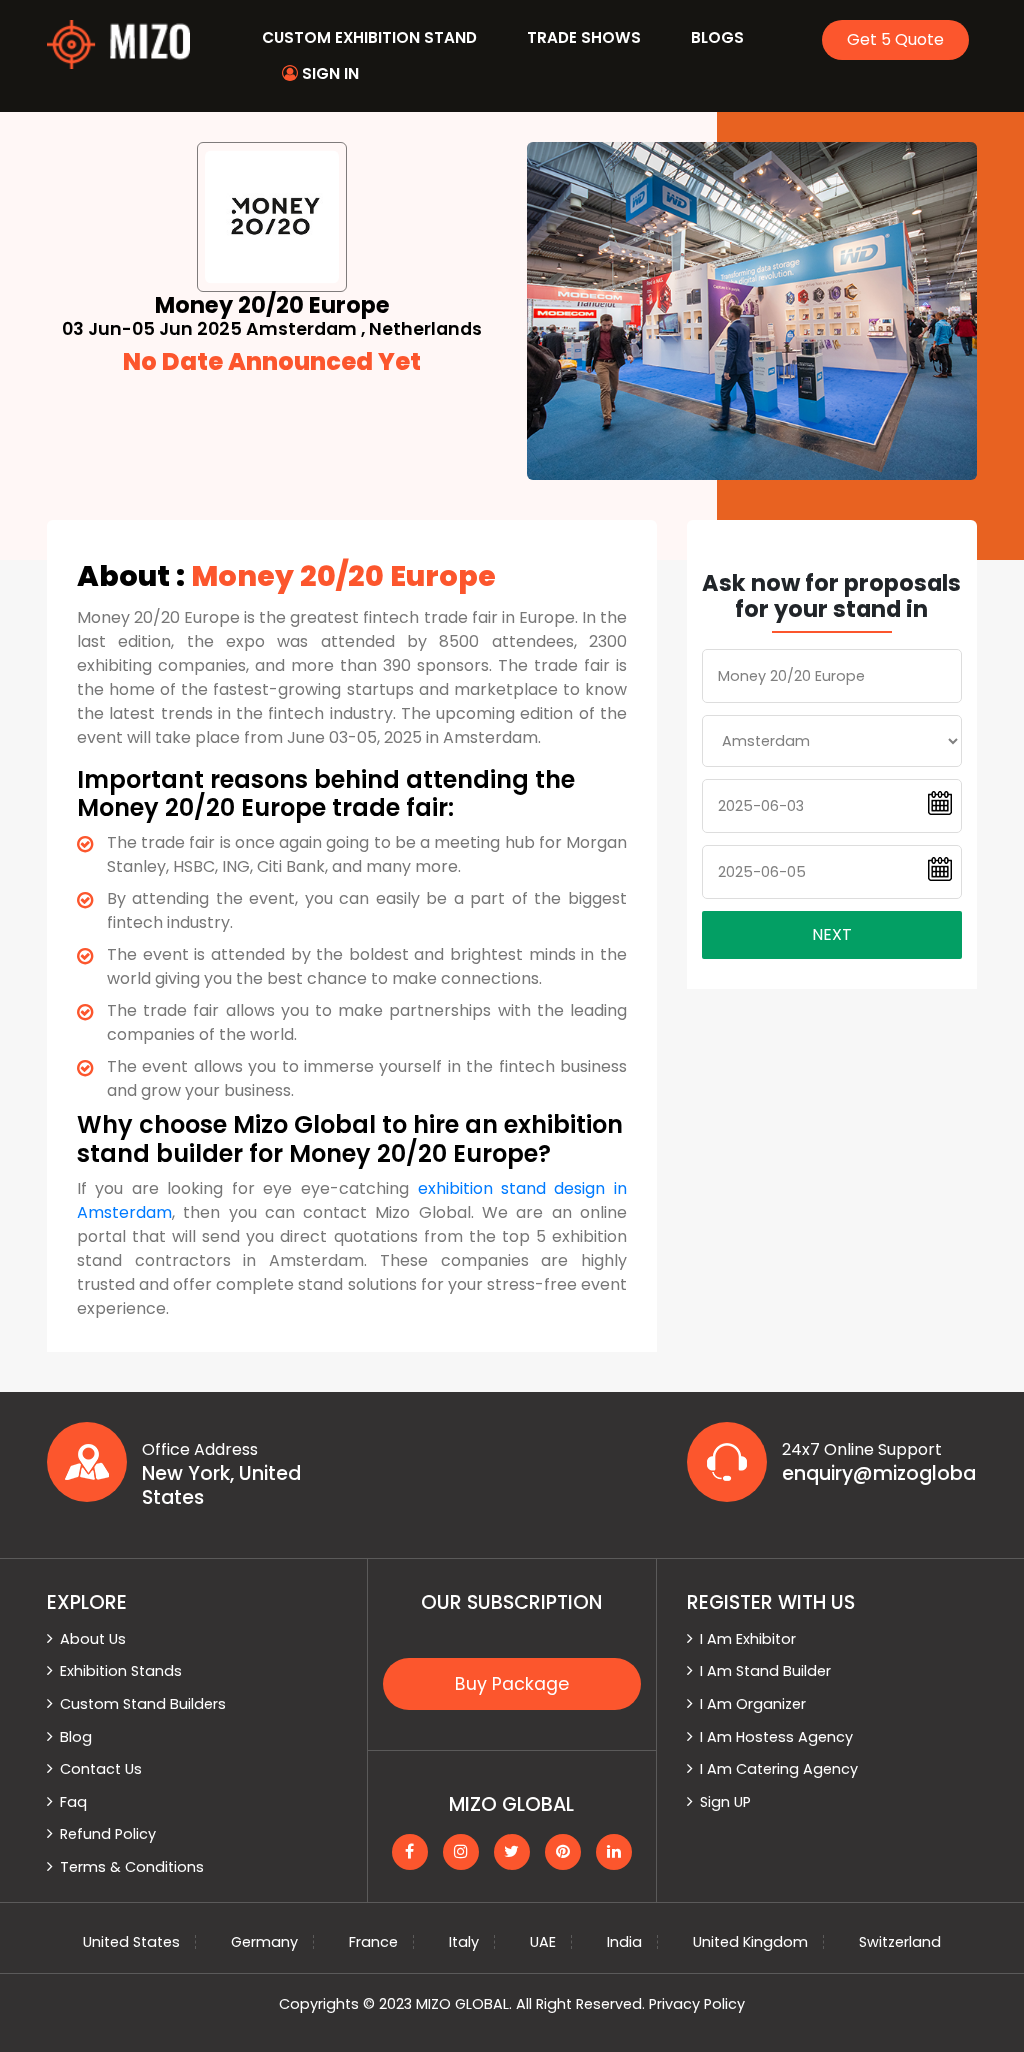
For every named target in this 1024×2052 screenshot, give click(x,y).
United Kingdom (750, 1942)
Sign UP (725, 1802)
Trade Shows (584, 37)
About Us (93, 1639)
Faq (73, 1802)
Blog (76, 1737)
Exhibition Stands (121, 1671)
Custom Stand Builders (143, 1704)
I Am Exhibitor (748, 1639)
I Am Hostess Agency (776, 1737)
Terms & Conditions (132, 1867)
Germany (264, 1942)
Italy (464, 1942)
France (373, 1942)
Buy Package (512, 1684)
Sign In (328, 73)
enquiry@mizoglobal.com (879, 1474)
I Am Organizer (753, 1704)
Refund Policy (108, 1834)
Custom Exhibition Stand (369, 37)
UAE (543, 1942)
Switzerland (900, 1942)
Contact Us (101, 1769)
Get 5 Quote (895, 39)
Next (832, 934)
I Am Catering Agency (779, 1769)
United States (131, 1942)
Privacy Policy (697, 2004)
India (624, 1942)
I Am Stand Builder (765, 1671)
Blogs (717, 37)
